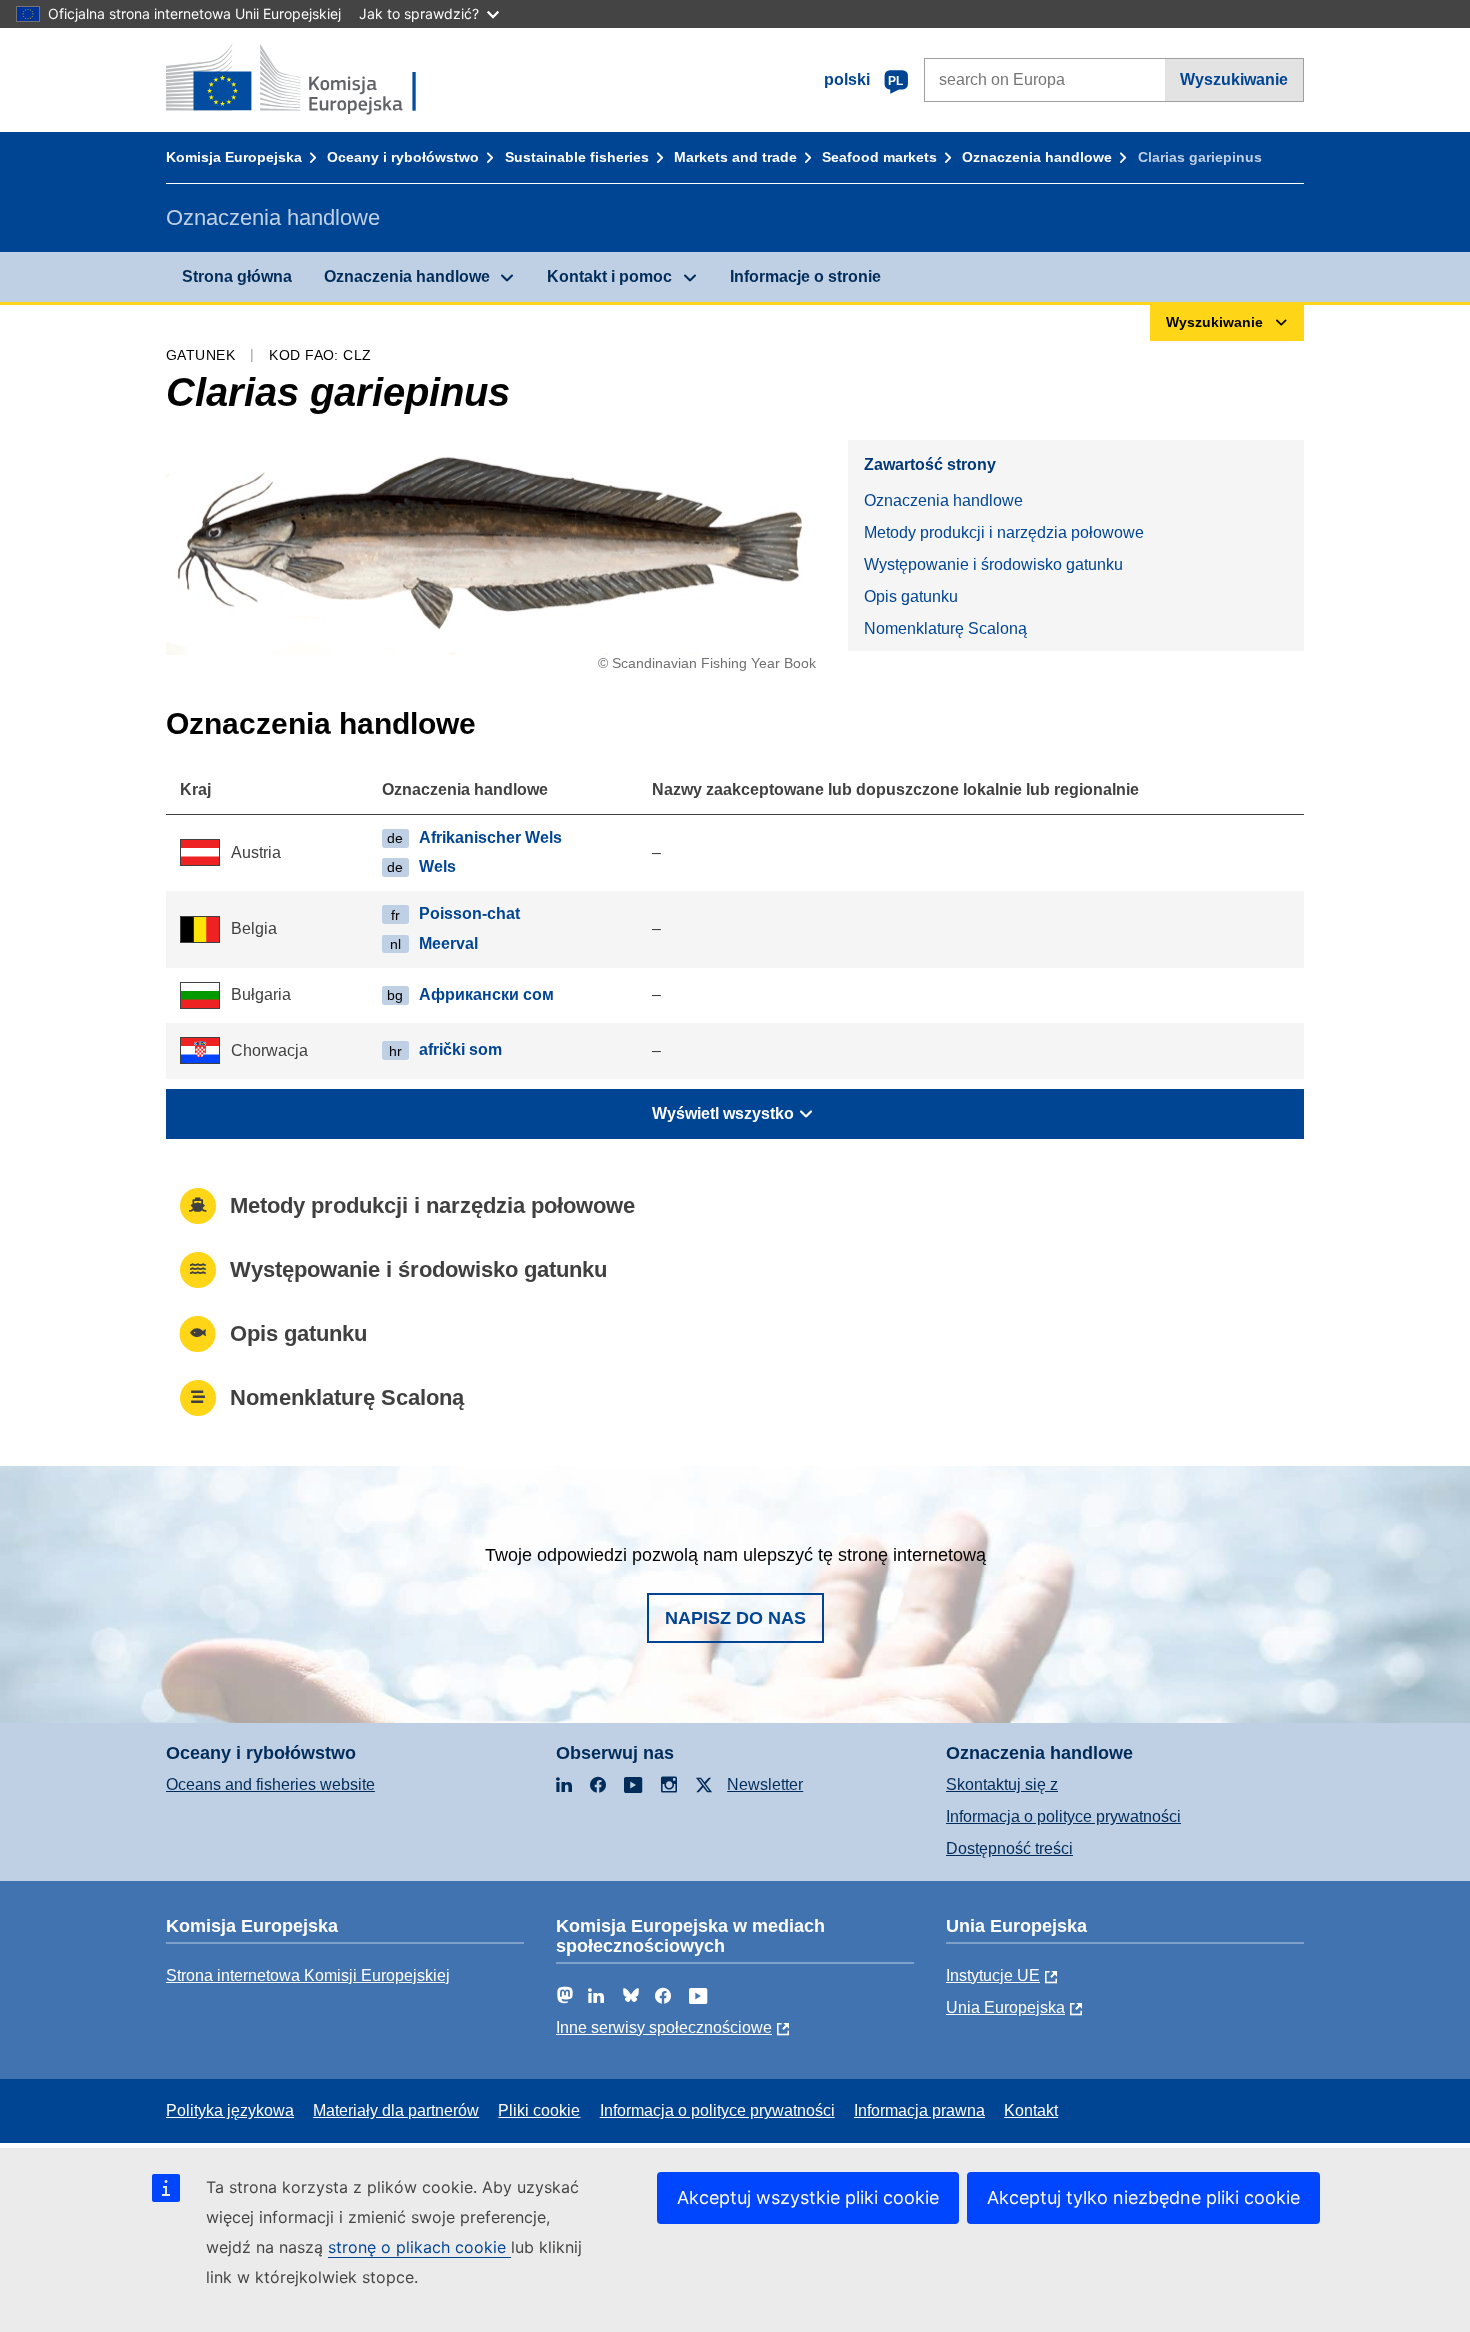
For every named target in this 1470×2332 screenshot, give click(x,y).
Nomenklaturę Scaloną (945, 628)
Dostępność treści (1009, 1848)
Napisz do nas (735, 1618)
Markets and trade (735, 157)
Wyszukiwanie (1234, 79)
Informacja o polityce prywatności (1063, 1816)
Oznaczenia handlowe (1037, 157)
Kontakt (1031, 2110)
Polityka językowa (230, 2110)
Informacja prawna (919, 2110)
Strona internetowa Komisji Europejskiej (308, 1975)
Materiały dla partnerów (396, 2110)
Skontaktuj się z (1002, 1784)
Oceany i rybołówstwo (403, 157)
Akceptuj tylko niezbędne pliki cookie (1143, 2197)
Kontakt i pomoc (609, 276)
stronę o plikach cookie (419, 2247)
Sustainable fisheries (577, 157)
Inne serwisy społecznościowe (664, 2027)
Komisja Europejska (234, 157)
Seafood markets (879, 157)
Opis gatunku (911, 596)
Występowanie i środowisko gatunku (993, 564)
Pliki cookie (539, 2110)
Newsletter (765, 1784)
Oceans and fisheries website (270, 1784)
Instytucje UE (993, 1975)
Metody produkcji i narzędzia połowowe (1004, 532)
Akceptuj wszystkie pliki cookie (808, 2197)
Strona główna (237, 276)
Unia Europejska (1005, 2007)
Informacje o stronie (805, 276)
